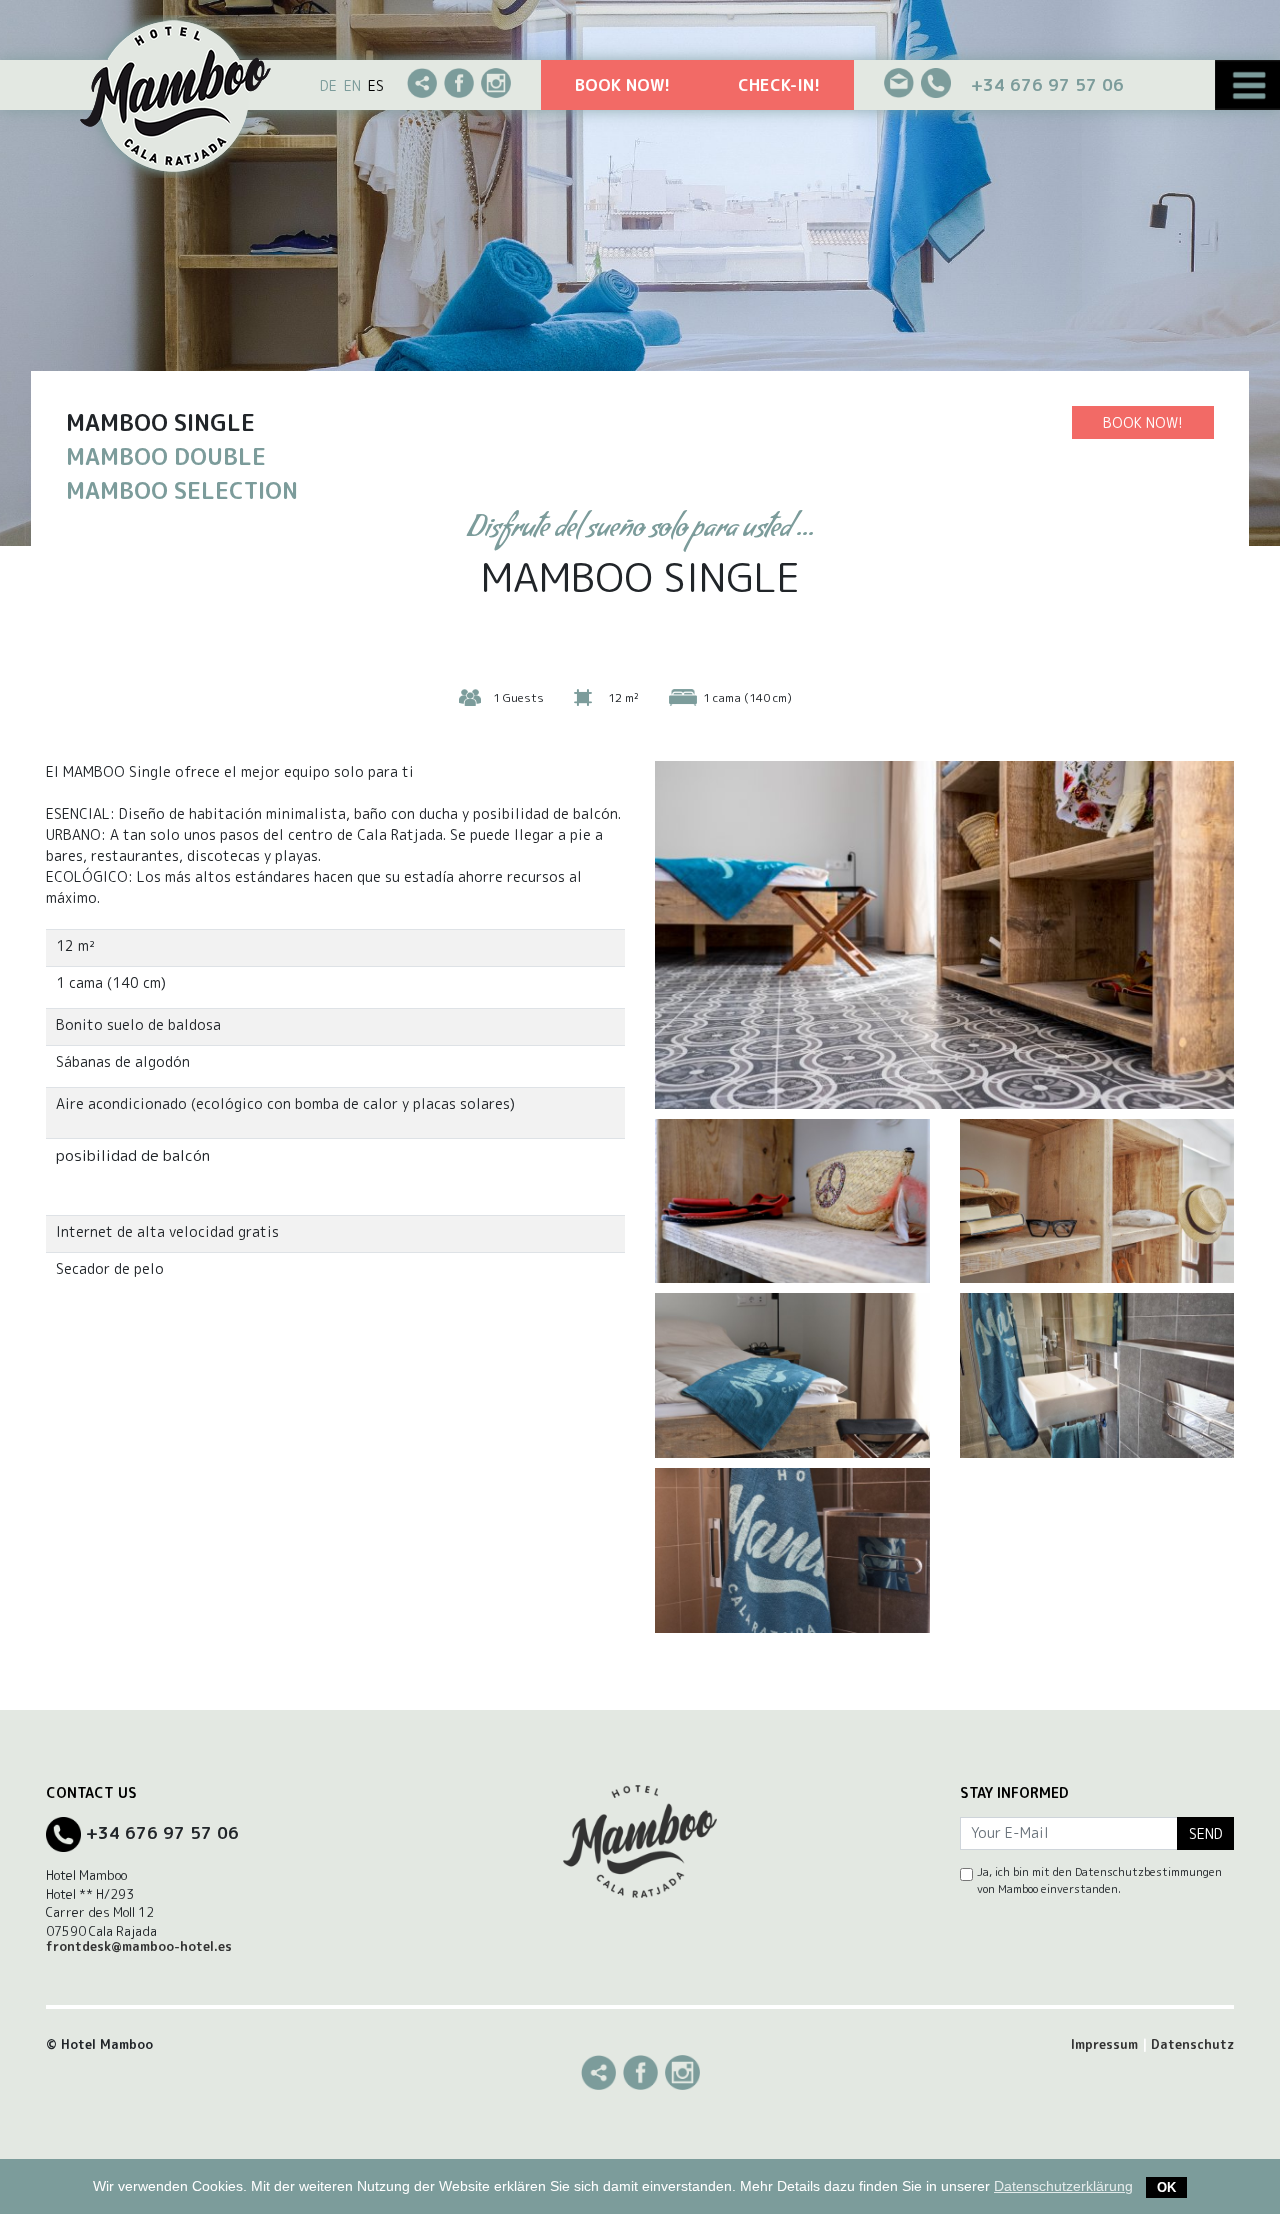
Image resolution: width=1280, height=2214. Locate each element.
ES (376, 85)
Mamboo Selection (182, 490)
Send (1206, 1833)
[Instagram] (496, 81)
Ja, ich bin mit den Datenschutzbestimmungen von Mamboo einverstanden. (1099, 1880)
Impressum (1104, 2044)
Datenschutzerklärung (1063, 2186)
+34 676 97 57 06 (1047, 84)
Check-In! (779, 84)
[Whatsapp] (422, 81)
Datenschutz (1192, 2044)
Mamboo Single (160, 422)
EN (352, 85)
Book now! (622, 84)
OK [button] (1166, 2187)
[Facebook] (459, 81)
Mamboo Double (166, 456)
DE (328, 85)
